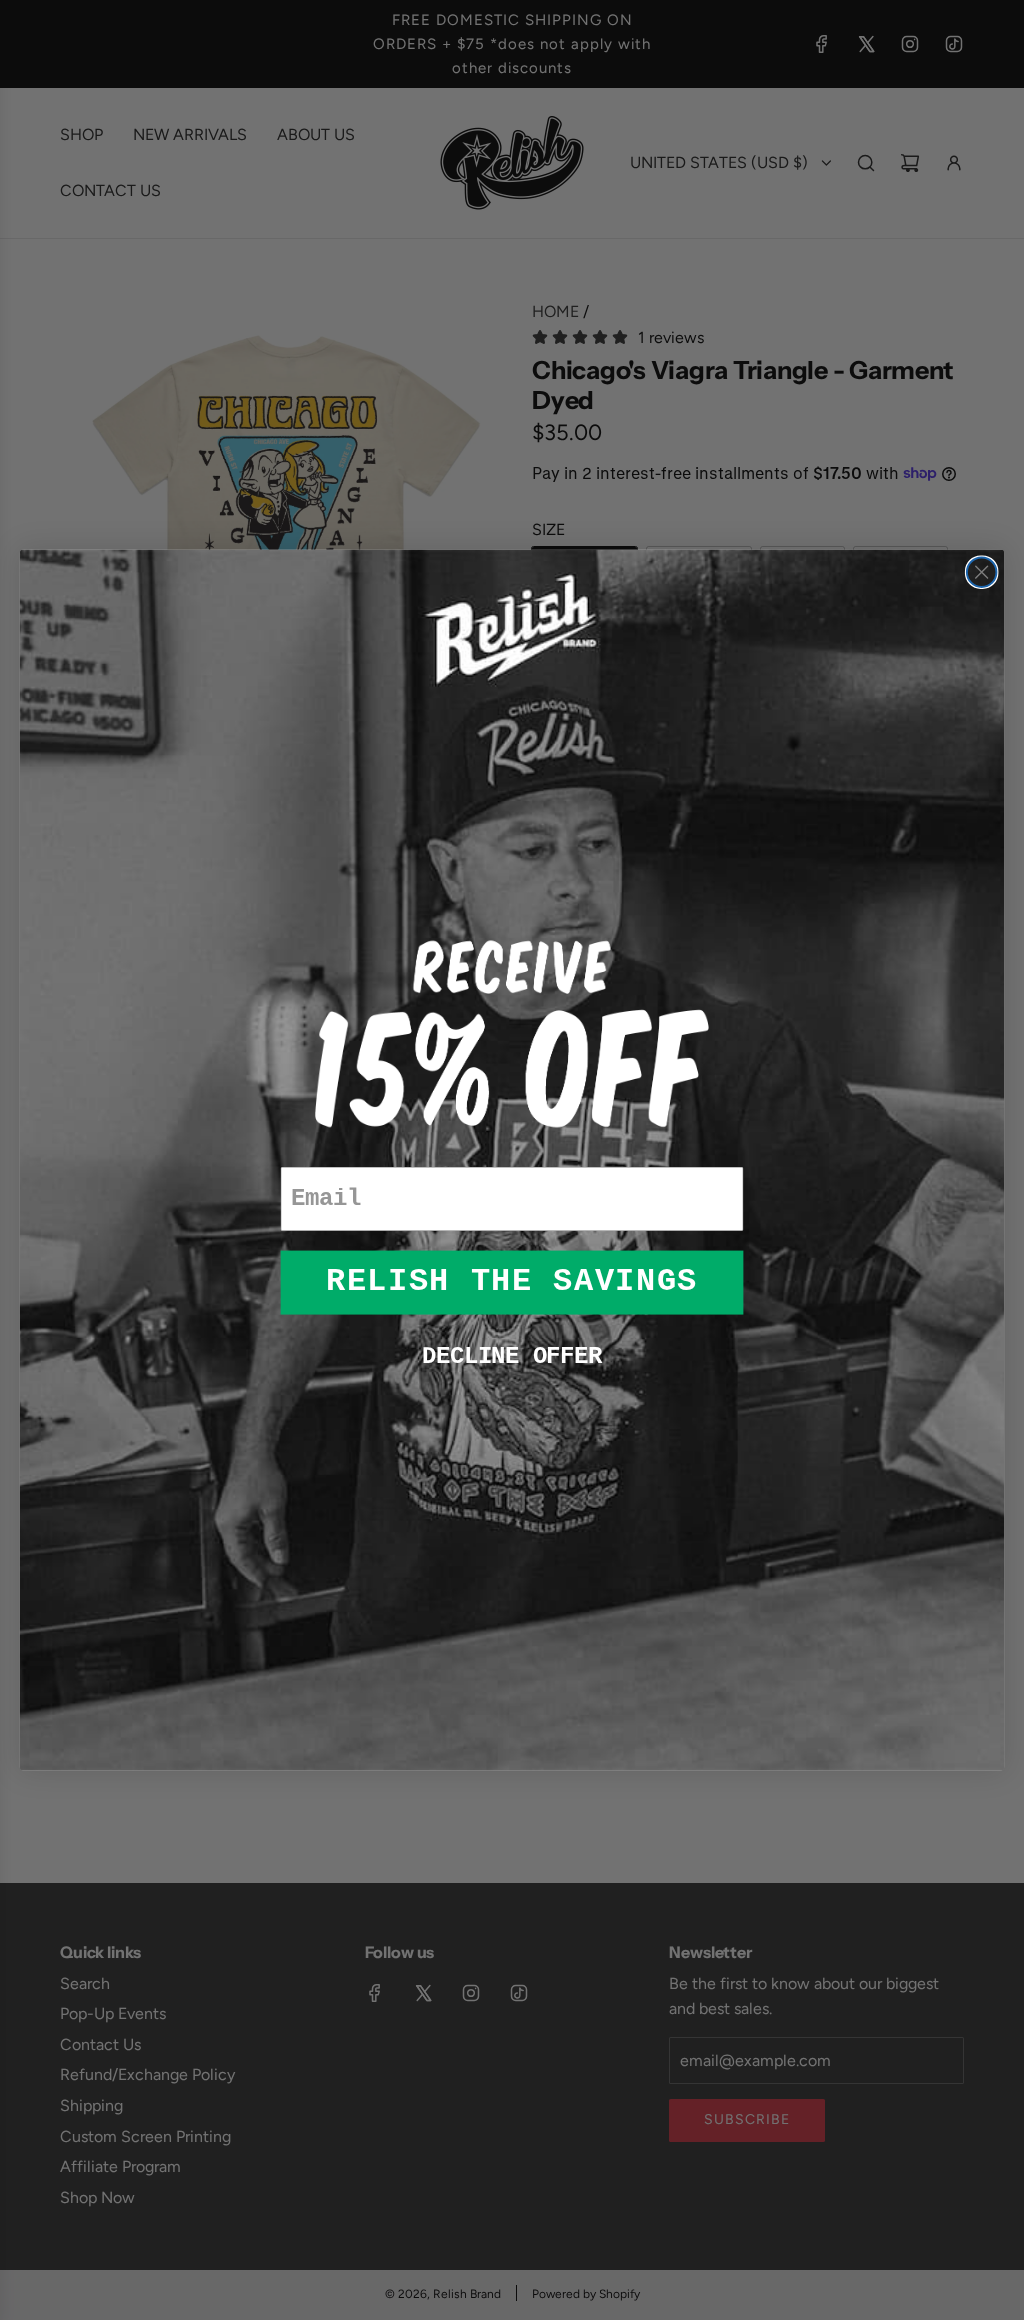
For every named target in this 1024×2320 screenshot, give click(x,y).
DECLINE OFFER (511, 1356)
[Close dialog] (982, 572)
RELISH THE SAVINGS (512, 1282)
